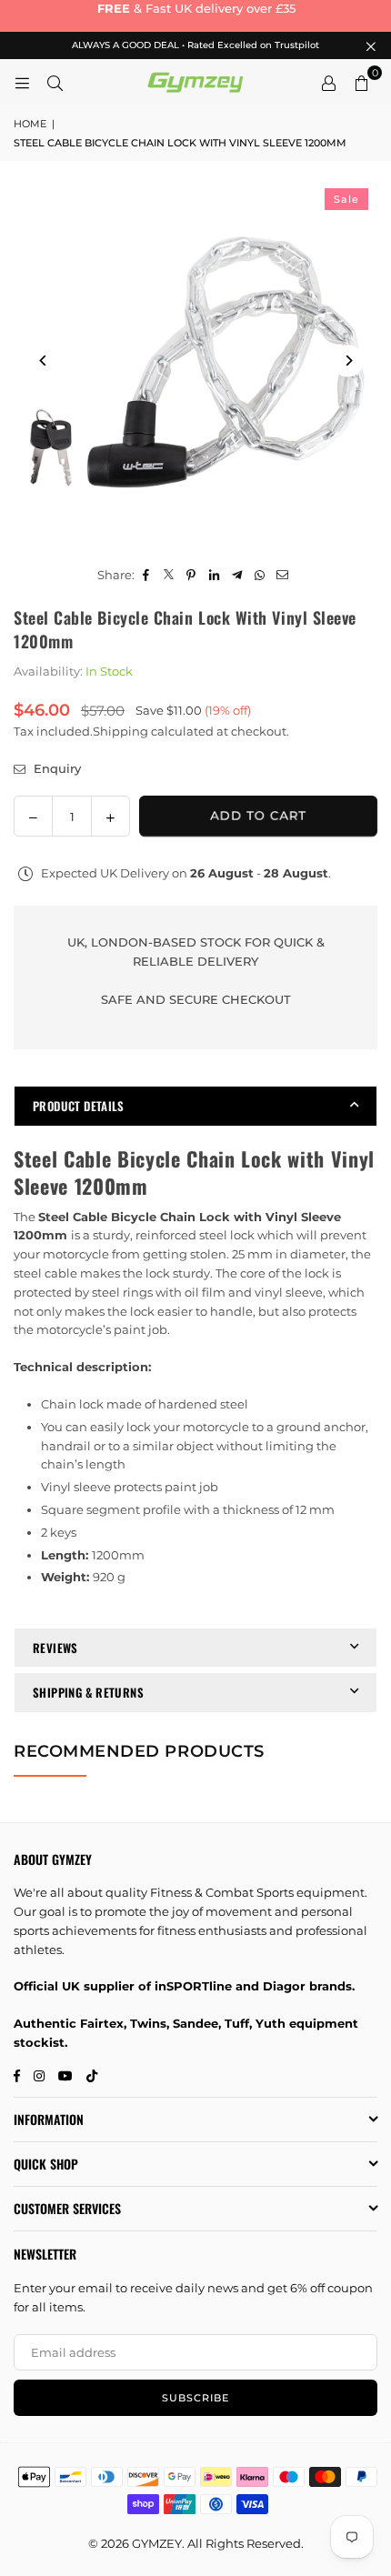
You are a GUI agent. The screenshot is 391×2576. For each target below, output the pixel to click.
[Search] (55, 82)
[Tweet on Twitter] (169, 575)
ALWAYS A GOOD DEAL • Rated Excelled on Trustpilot (195, 45)
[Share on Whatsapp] (260, 575)
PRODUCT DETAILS (79, 1106)
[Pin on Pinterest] (191, 575)
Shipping (120, 731)
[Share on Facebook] (146, 575)
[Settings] (328, 82)
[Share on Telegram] (237, 575)
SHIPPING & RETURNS (88, 1692)
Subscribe (195, 2398)
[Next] (348, 361)
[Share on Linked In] (214, 575)
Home (30, 124)
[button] (361, 82)
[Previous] (43, 361)
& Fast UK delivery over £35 (195, 8)
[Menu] (22, 82)
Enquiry (55, 768)
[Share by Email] (282, 575)
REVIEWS (55, 1648)
